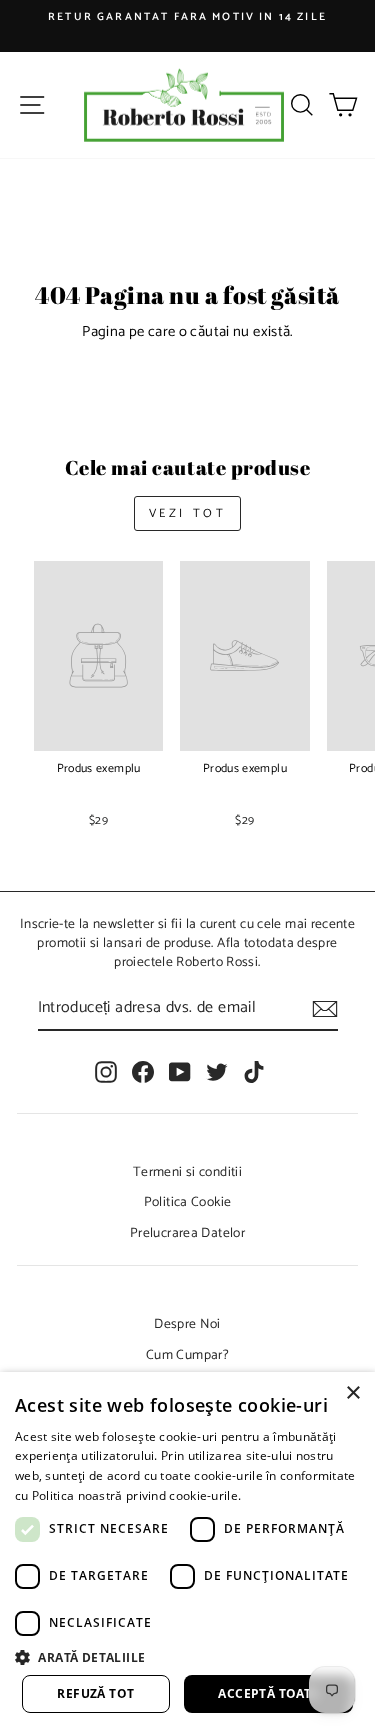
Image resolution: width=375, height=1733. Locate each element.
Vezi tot (188, 513)
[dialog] (187, 1552)
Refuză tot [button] (95, 1693)
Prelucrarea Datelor (187, 1233)
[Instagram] (106, 1072)
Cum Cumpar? (187, 1355)
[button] (187, 1657)
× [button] (352, 1393)
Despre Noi (187, 1324)
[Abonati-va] (325, 1009)
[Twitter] (217, 1072)
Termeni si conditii (187, 1172)
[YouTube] (180, 1072)
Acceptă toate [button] (268, 1693)
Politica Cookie (188, 1202)
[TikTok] (254, 1072)
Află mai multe (287, 1495)
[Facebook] (143, 1072)
